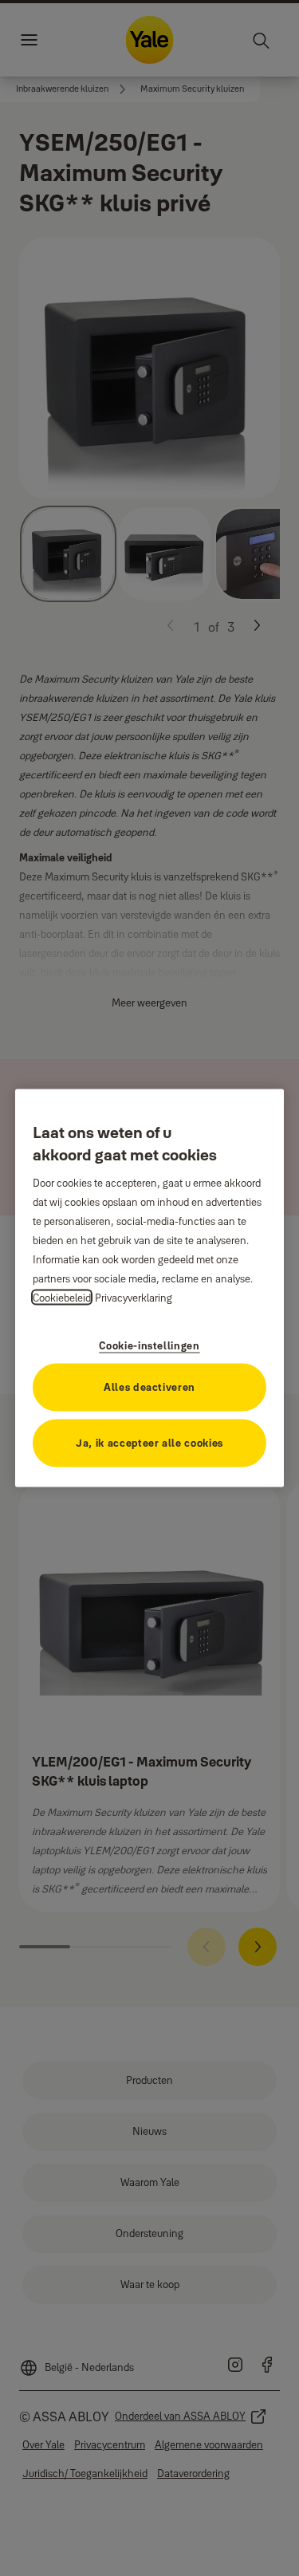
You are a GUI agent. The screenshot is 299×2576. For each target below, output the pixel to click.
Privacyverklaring (134, 1297)
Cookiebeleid (62, 1297)
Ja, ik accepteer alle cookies (149, 1442)
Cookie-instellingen (149, 1345)
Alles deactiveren (149, 1386)
